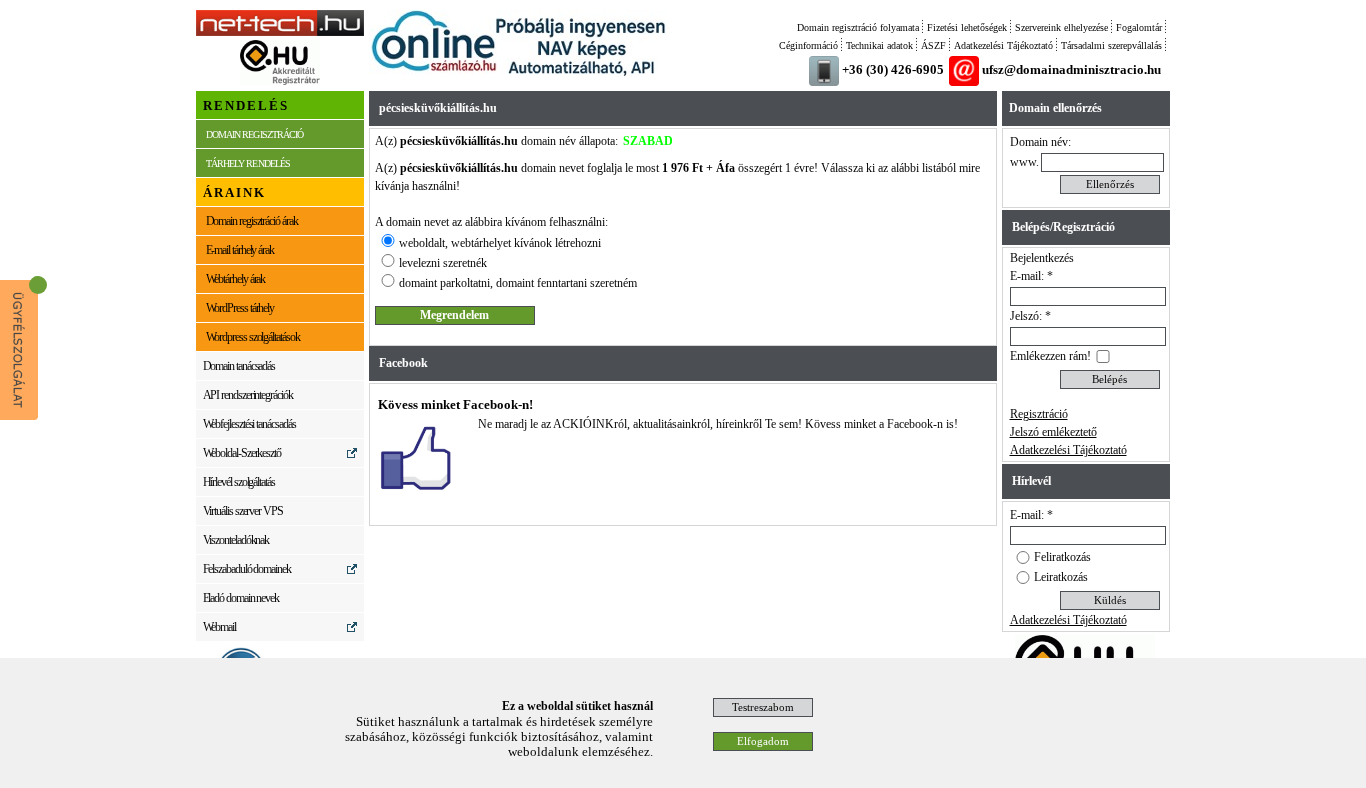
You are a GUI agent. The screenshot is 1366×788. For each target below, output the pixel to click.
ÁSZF (933, 45)
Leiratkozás (1061, 577)
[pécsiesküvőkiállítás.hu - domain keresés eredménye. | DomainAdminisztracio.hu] (280, 32)
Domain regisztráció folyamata (858, 27)
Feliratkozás (1062, 557)
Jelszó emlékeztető (1053, 432)
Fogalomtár (1139, 27)
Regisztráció (1039, 414)
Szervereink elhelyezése (1061, 27)
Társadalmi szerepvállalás (1111, 45)
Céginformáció (808, 45)
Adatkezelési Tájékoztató (1003, 45)
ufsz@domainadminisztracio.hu (1071, 69)
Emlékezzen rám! (1050, 356)
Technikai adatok (879, 45)
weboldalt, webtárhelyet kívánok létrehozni (500, 243)
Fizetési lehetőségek (967, 27)
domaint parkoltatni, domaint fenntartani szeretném (518, 283)
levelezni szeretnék (443, 263)
